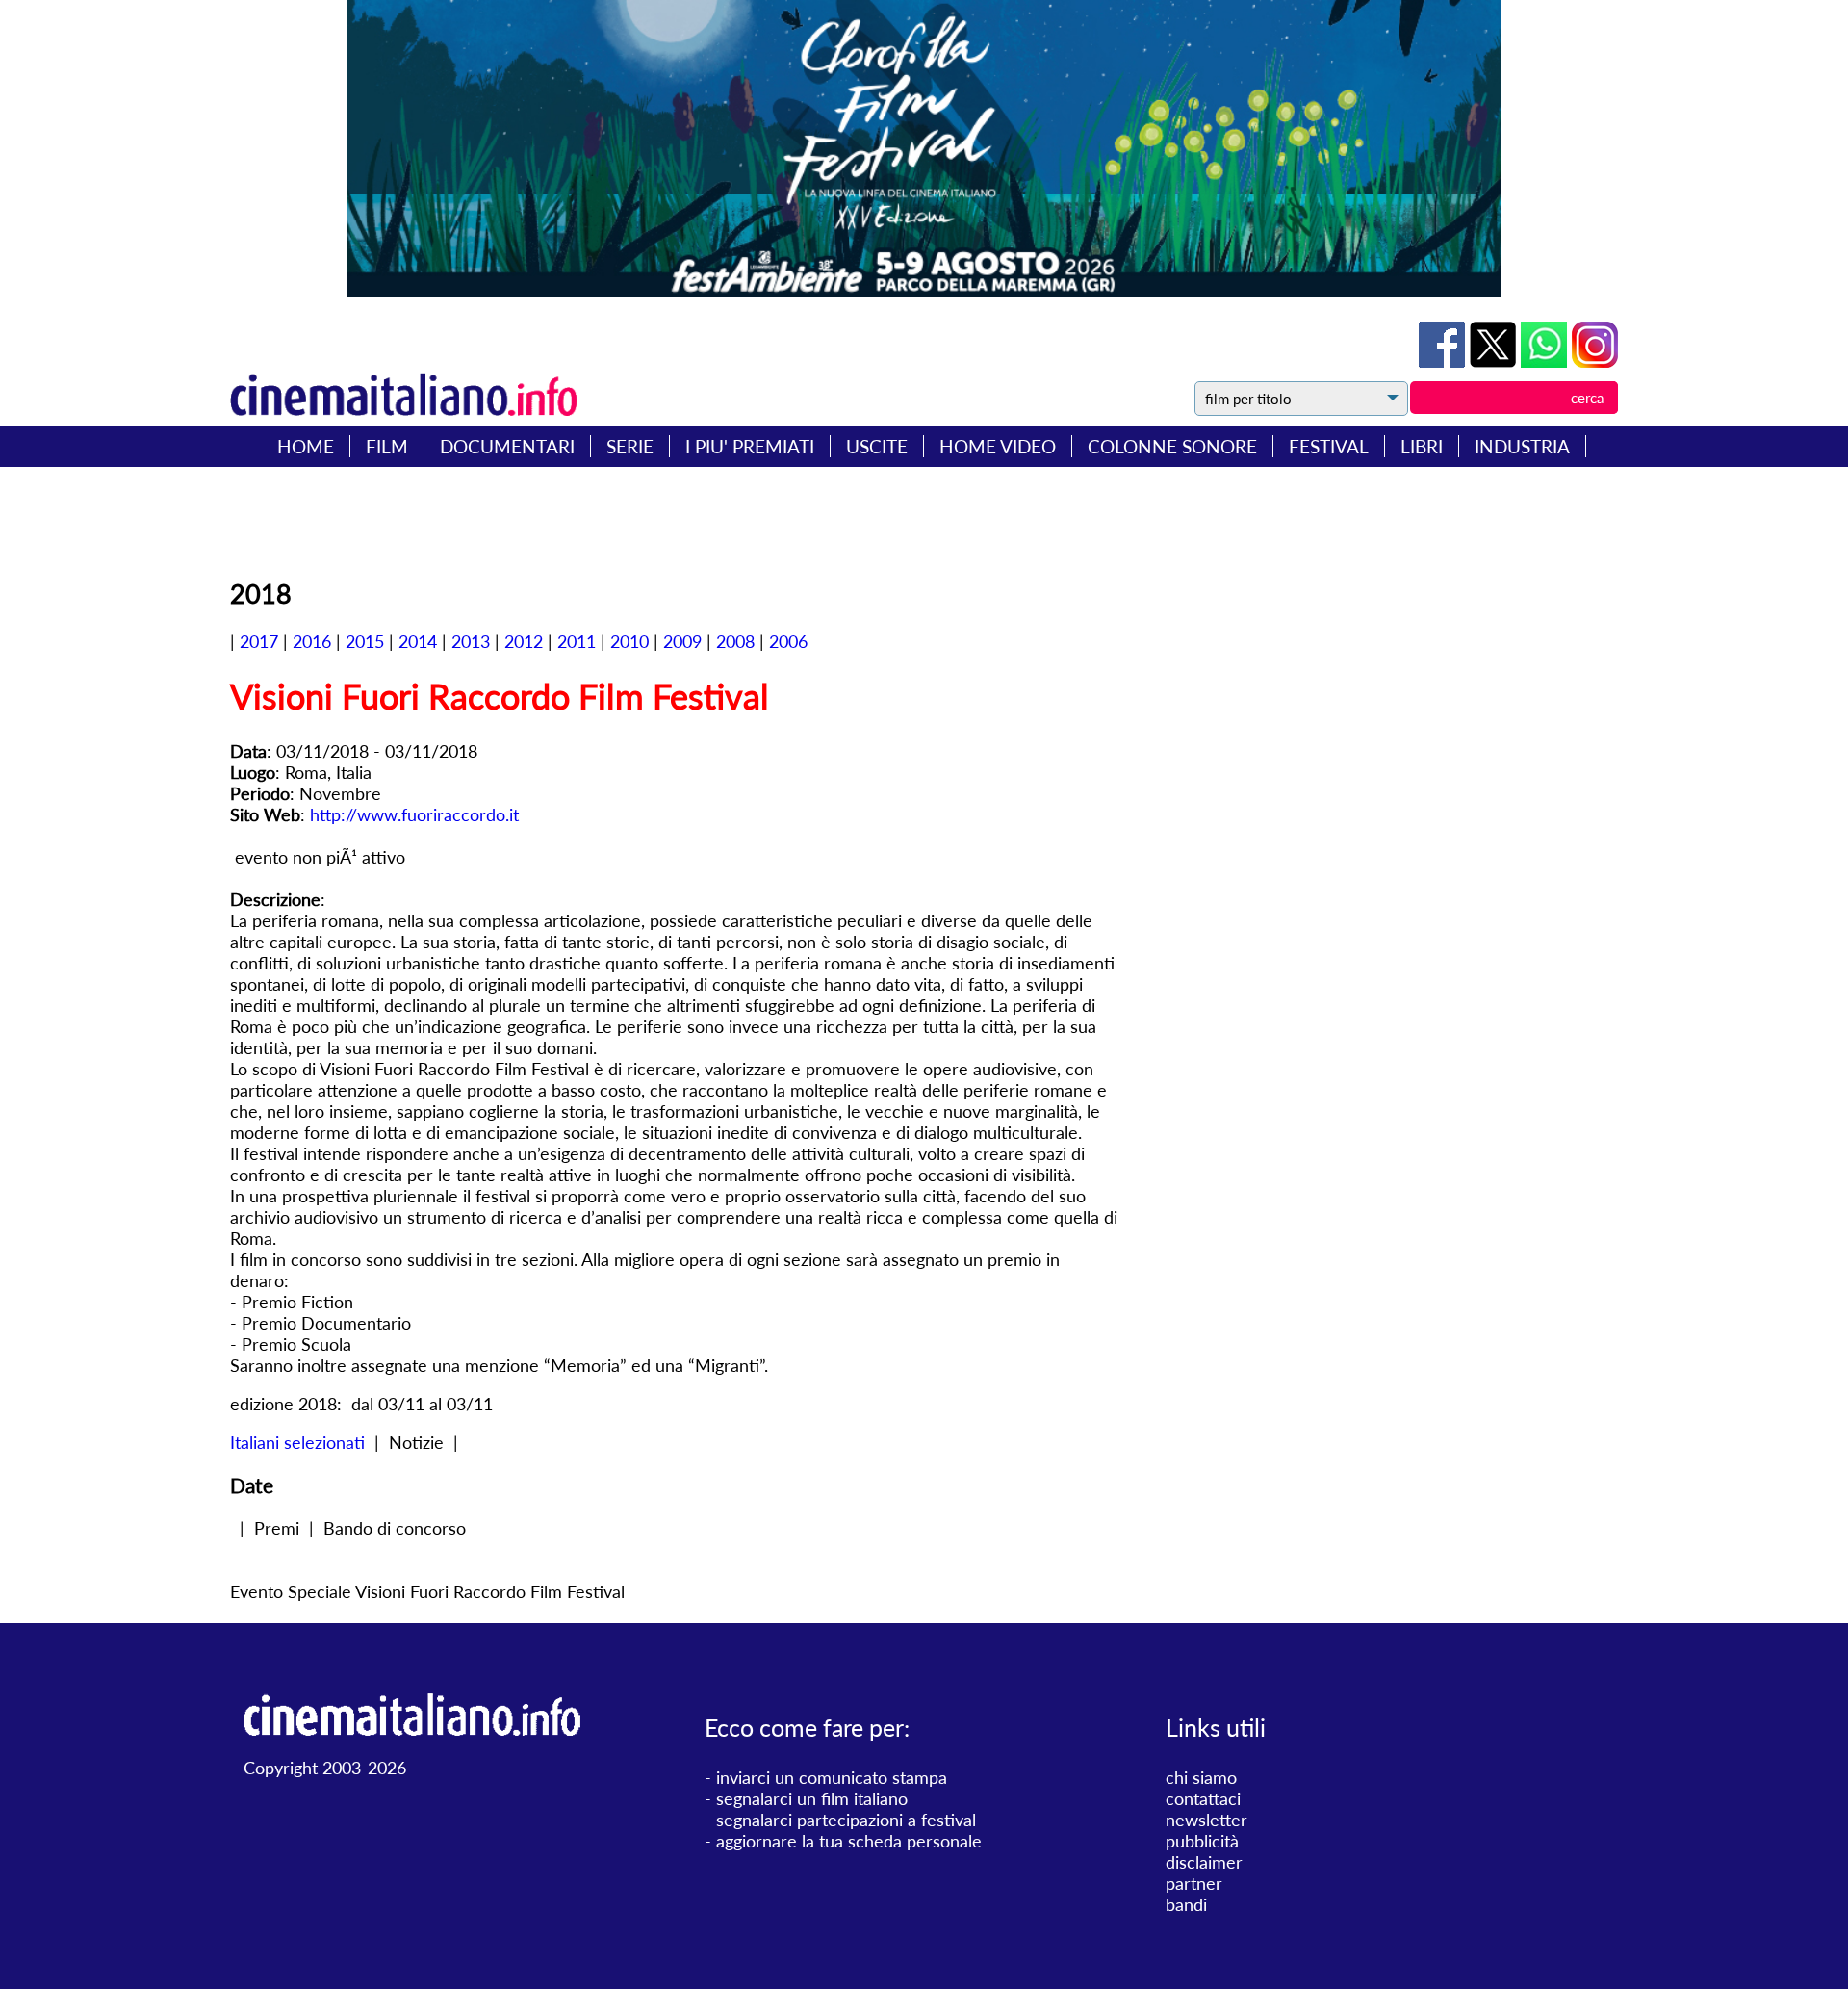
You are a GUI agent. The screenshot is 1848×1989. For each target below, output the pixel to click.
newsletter (1206, 1820)
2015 (365, 641)
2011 (577, 641)
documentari (507, 446)
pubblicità (1202, 1841)
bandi (1186, 1904)
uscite (877, 446)
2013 (471, 641)
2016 (312, 641)
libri (1422, 446)
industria (1522, 446)
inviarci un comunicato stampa (832, 1777)
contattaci (1203, 1798)
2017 (259, 641)
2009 (682, 641)
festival (1329, 446)
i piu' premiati (750, 446)
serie (630, 446)
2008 (735, 641)
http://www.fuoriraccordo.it (414, 814)
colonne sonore (1172, 446)
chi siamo (1201, 1777)
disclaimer (1204, 1862)
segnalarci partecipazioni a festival (846, 1820)
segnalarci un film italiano (812, 1798)
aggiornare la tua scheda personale (849, 1841)
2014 (418, 641)
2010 (629, 641)
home (306, 446)
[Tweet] (1495, 361)
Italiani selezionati (297, 1442)
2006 (788, 641)
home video (998, 446)
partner (1194, 1883)
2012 (524, 641)
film (387, 446)
